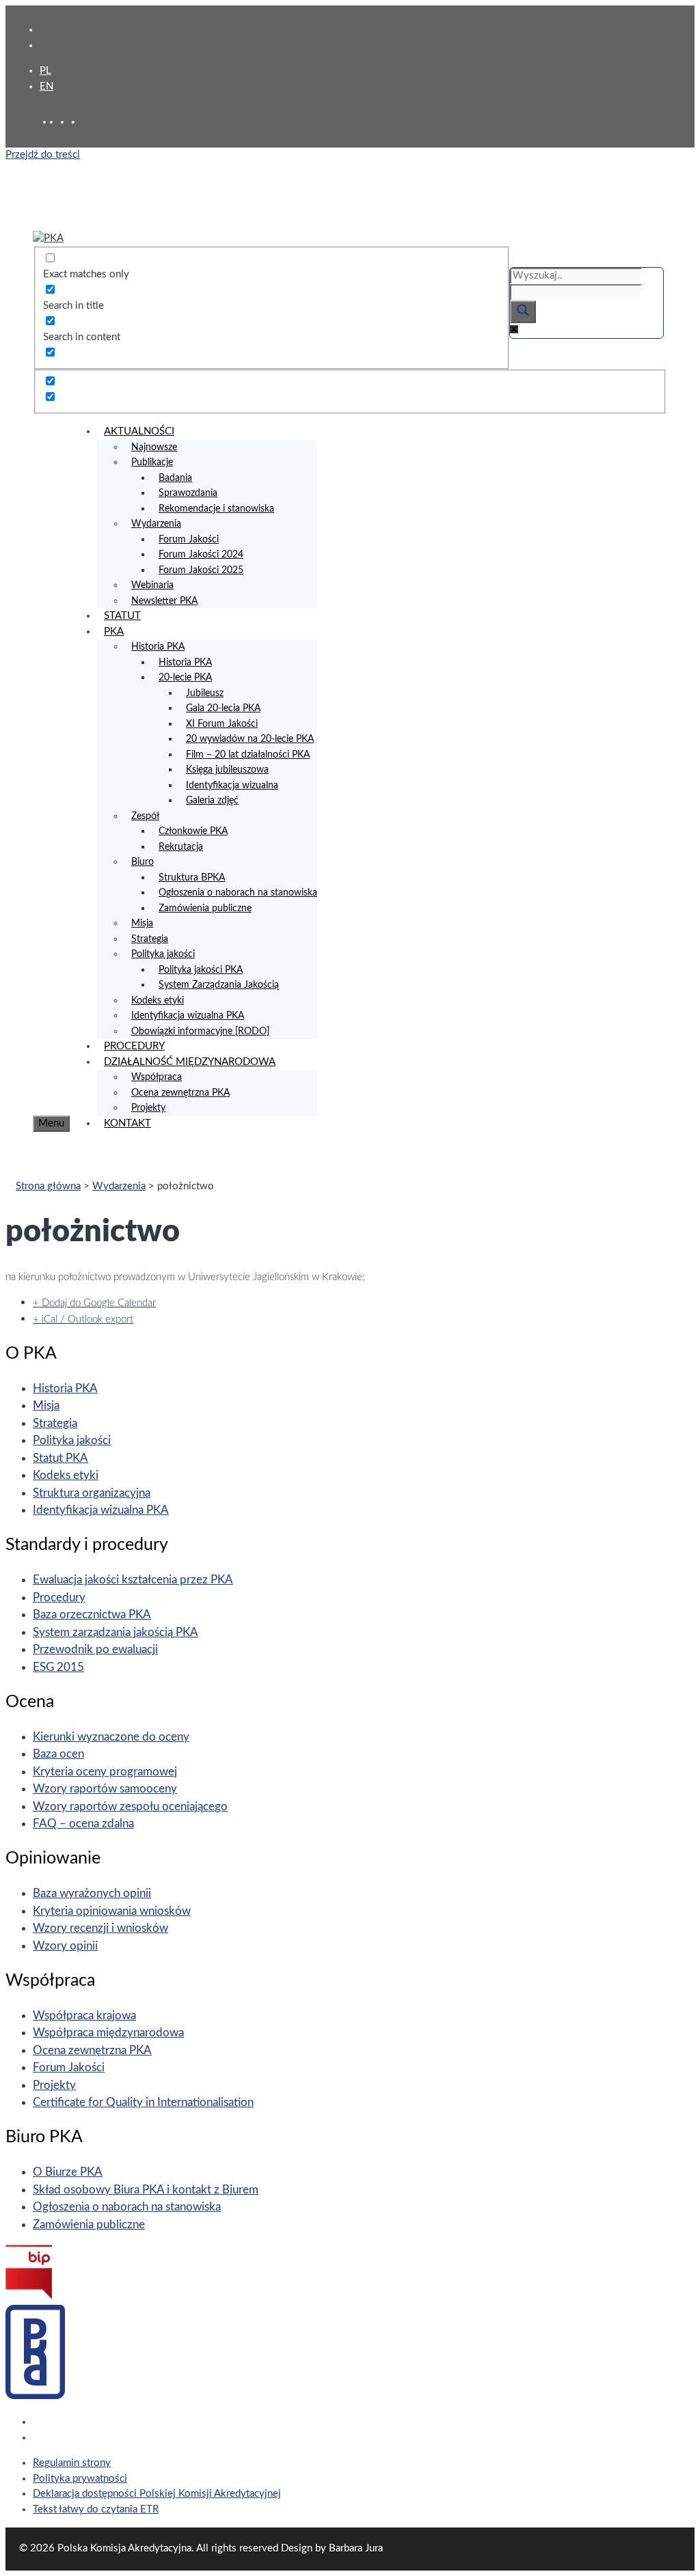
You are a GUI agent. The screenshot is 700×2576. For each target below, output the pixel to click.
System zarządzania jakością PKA (116, 1632)
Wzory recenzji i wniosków (100, 1928)
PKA (114, 632)
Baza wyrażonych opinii (92, 1893)
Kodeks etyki (158, 1001)
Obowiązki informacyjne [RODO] (200, 1031)
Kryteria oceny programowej (105, 1772)
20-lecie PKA (185, 678)
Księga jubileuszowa (227, 770)
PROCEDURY (134, 1046)
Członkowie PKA (193, 831)
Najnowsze (154, 447)
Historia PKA (158, 647)
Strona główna (48, 1186)
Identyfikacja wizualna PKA (188, 1016)
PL (45, 71)
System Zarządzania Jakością (219, 985)
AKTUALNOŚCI (139, 431)
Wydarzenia (156, 524)
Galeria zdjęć (212, 801)
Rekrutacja (181, 847)
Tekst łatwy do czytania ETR (96, 2509)
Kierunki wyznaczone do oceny (111, 1737)
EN (46, 86)
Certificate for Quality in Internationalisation (143, 2102)
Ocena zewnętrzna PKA (180, 1093)
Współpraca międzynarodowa (108, 2033)
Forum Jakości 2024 (201, 555)
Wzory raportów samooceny (105, 1789)
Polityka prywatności (80, 2479)
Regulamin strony (72, 2463)
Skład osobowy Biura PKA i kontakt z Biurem (146, 2190)
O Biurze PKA (68, 2172)
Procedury (59, 1597)
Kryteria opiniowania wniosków (112, 1911)
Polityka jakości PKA (201, 970)
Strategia (150, 939)
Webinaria (152, 585)
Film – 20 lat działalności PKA (248, 755)
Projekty (148, 1108)
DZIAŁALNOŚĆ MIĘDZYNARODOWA (190, 1062)
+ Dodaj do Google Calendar (94, 1303)
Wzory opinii (65, 1946)
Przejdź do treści (43, 155)
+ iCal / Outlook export (83, 1319)
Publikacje (152, 462)
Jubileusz (205, 693)
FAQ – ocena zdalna (83, 1824)
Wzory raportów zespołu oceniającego (130, 1806)
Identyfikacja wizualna (232, 786)
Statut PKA (60, 1458)
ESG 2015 (58, 1667)
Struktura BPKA (192, 878)
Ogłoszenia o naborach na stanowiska (238, 893)
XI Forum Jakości (222, 724)
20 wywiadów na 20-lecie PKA (250, 739)
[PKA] (48, 238)
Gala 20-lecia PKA (223, 708)
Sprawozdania (188, 493)
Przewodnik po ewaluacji (95, 1649)
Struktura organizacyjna (92, 1493)
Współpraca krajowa (84, 2016)
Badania (175, 478)
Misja (142, 924)
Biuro (143, 862)
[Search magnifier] (523, 312)
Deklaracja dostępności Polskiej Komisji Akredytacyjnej (157, 2494)
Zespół (145, 816)
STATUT (122, 616)
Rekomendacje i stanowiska (216, 509)
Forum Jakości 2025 (201, 570)
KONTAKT (127, 1123)
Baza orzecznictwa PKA (92, 1615)
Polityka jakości (163, 954)
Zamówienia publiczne (205, 909)
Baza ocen (58, 1754)
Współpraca (157, 1077)
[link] (66, 122)
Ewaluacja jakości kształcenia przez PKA (133, 1580)
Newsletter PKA (164, 601)
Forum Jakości (189, 540)
